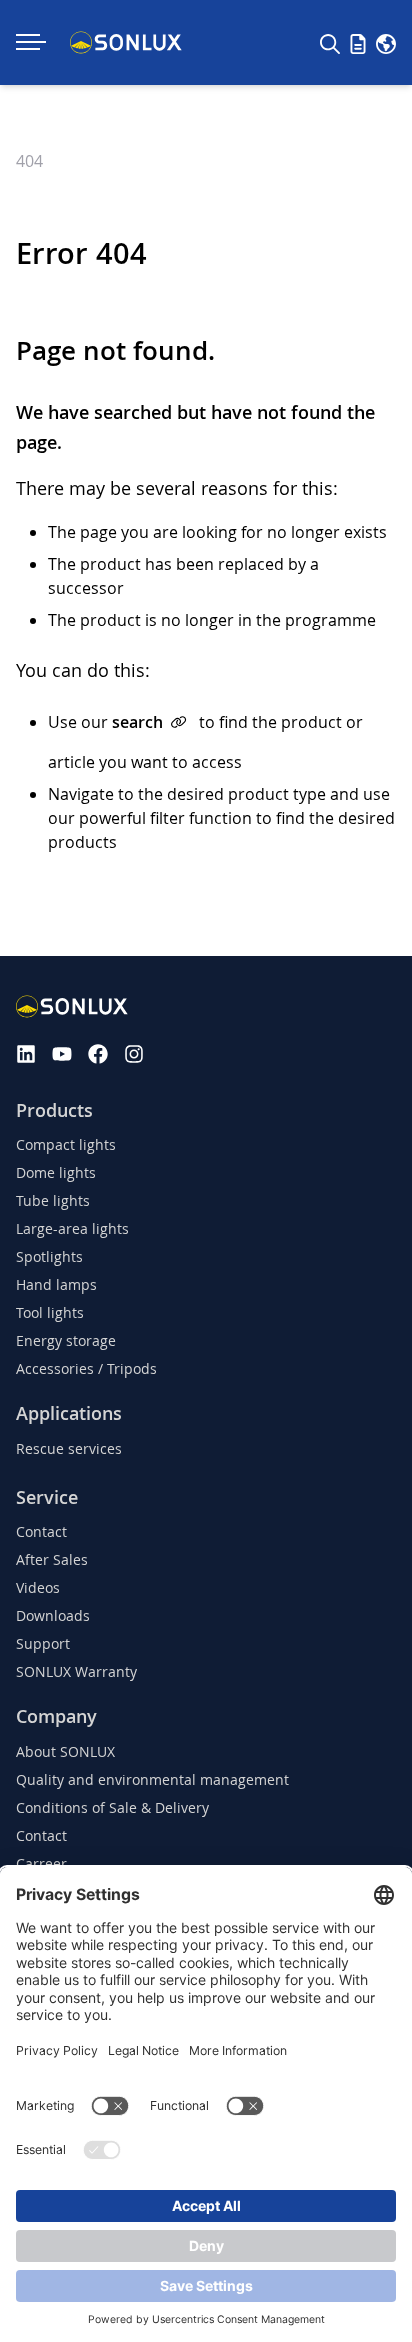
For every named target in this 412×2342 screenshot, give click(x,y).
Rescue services (69, 1448)
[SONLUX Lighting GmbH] (126, 42)
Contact (41, 1531)
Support (43, 1643)
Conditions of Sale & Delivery (112, 1807)
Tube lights (53, 1200)
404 (29, 161)
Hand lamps (56, 1284)
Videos (38, 1587)
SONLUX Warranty (76, 1671)
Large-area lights (72, 1228)
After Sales (52, 1559)
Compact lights (66, 1144)
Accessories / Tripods (86, 1368)
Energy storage (66, 1340)
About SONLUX (65, 1751)
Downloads (53, 1615)
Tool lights (50, 1312)
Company (56, 1716)
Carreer (41, 1863)
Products (54, 1110)
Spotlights (49, 1256)
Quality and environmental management (152, 1779)
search (137, 722)
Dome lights (56, 1172)
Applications (69, 1413)
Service (47, 1497)
